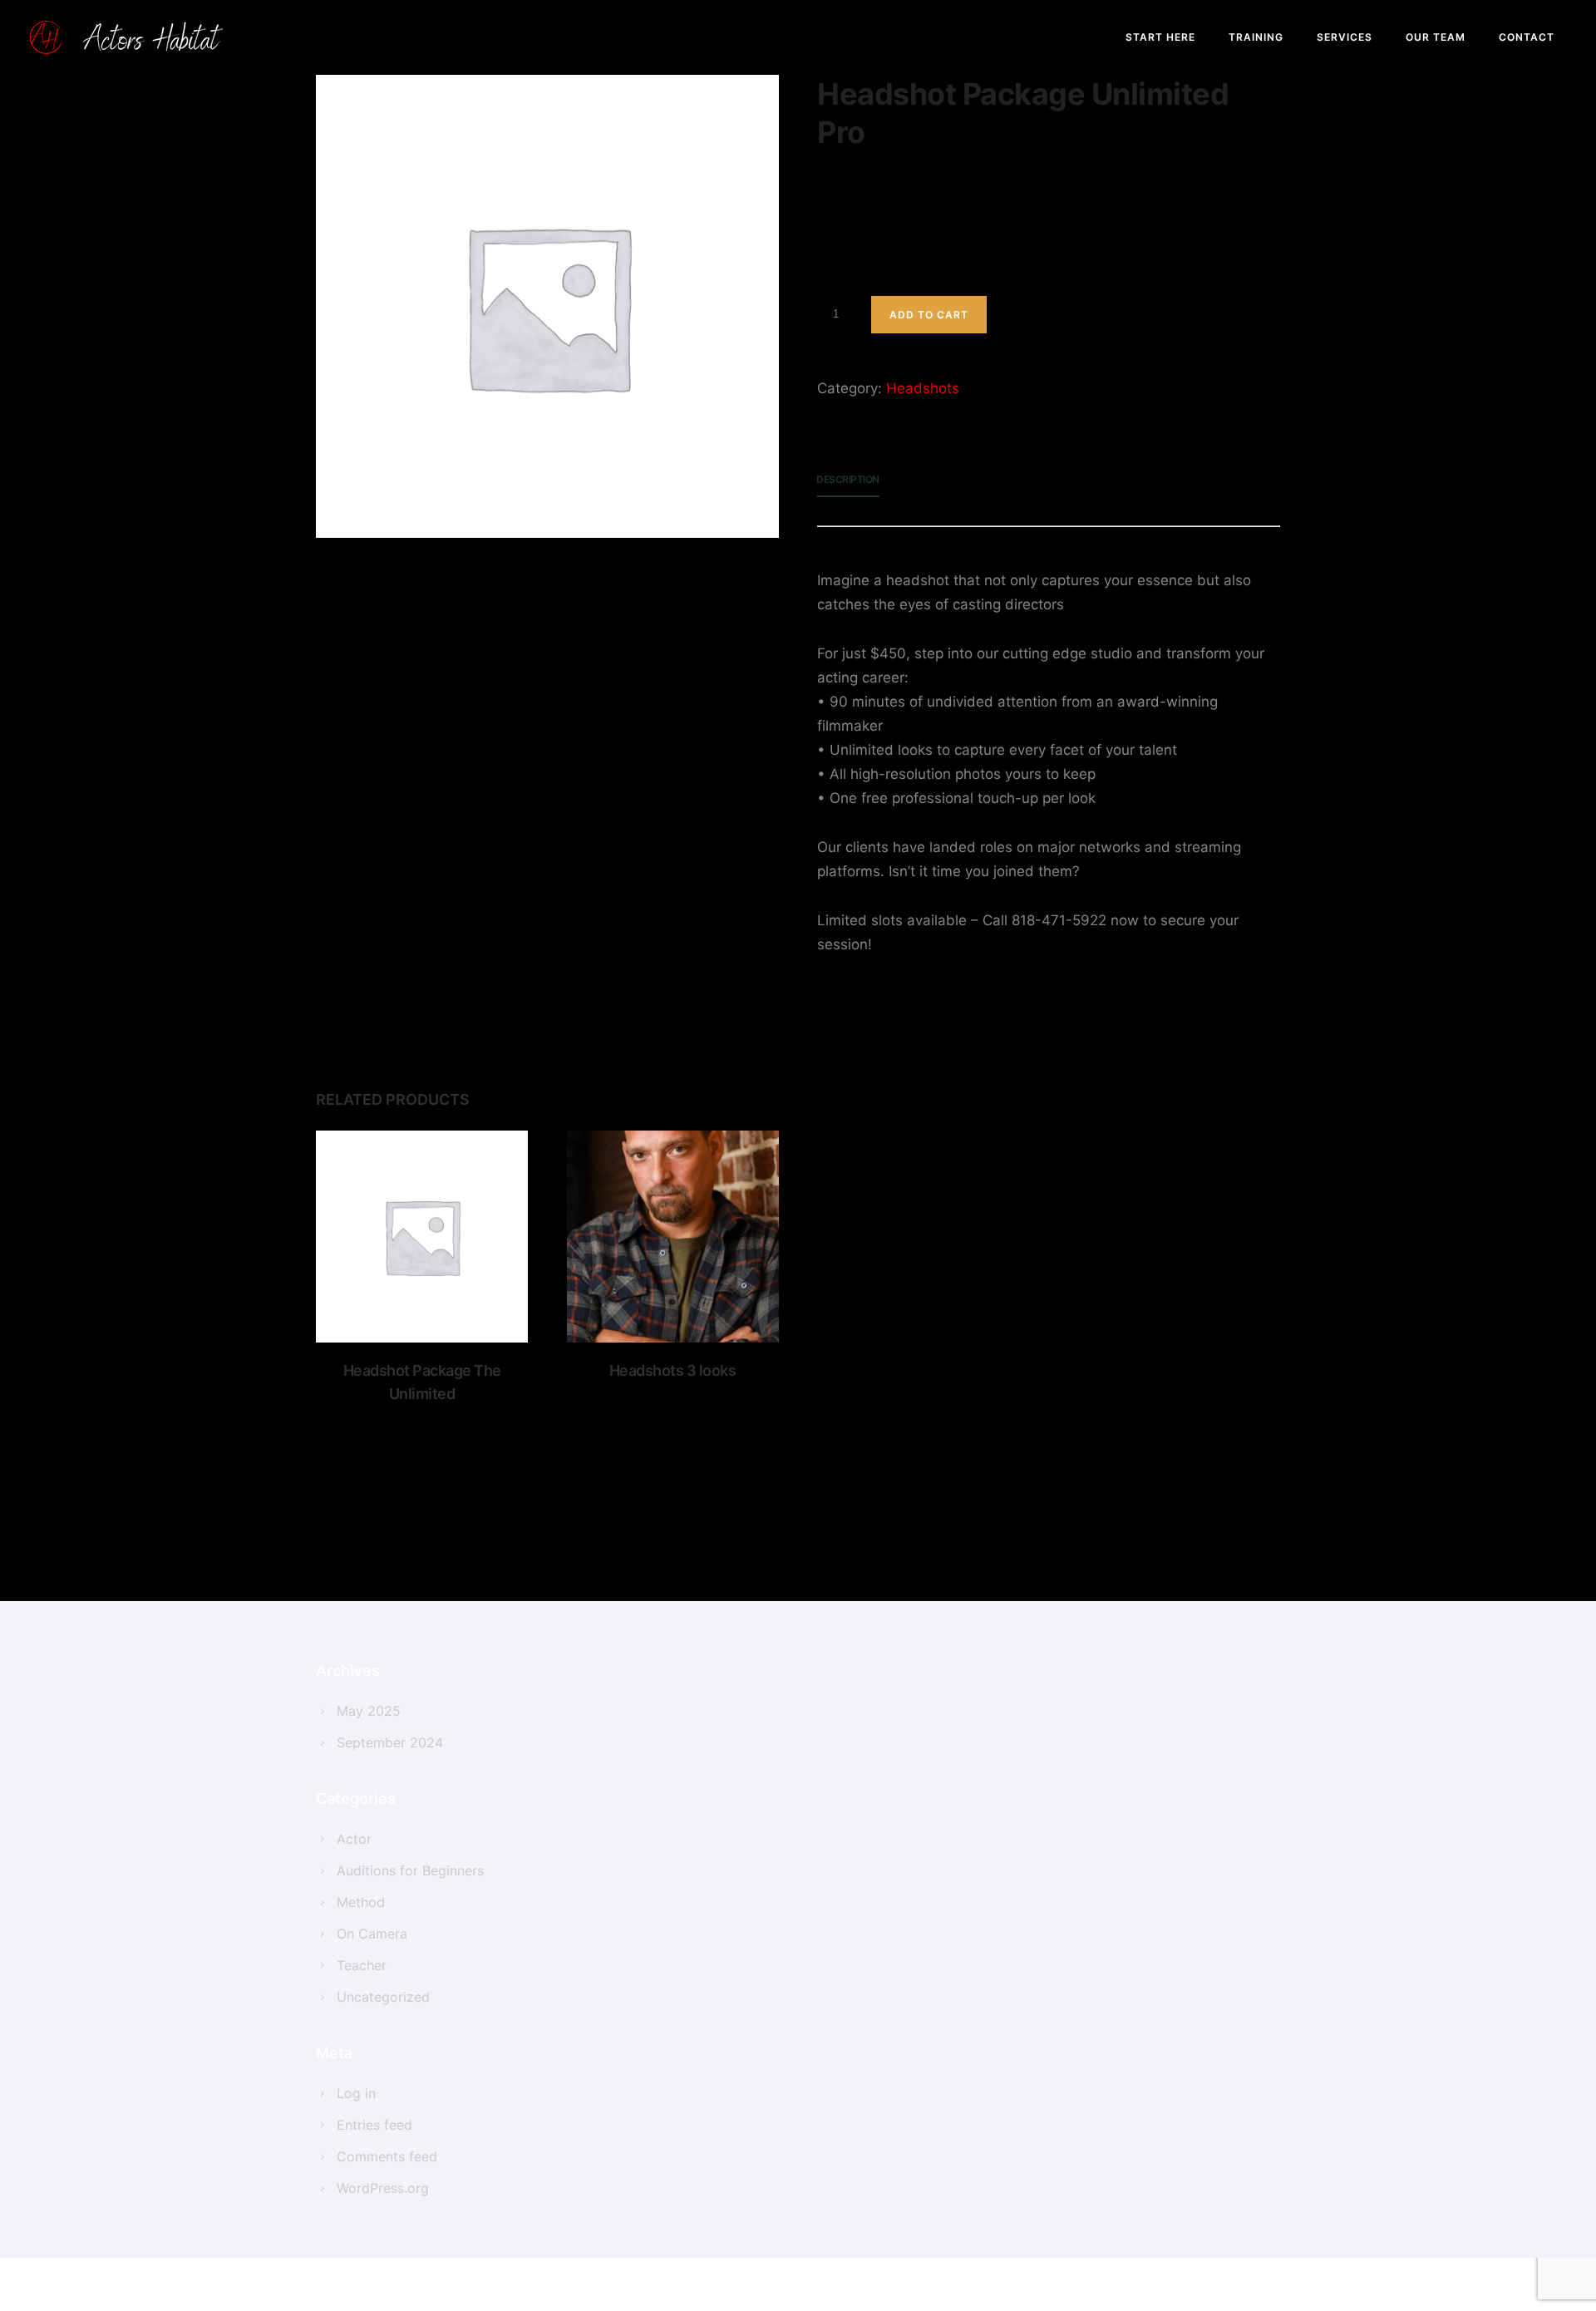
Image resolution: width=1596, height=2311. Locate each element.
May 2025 (369, 1711)
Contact (1527, 37)
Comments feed (387, 2156)
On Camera (372, 1934)
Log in (356, 2093)
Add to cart (929, 315)
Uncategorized (383, 1997)
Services (1345, 37)
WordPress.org (383, 2188)
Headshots (923, 388)
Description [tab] (848, 479)
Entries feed (374, 2125)
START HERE (1160, 37)
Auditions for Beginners (410, 1870)
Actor (354, 1839)
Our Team (1436, 37)
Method (361, 1902)
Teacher (362, 1965)
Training (1256, 37)
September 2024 (390, 1742)
